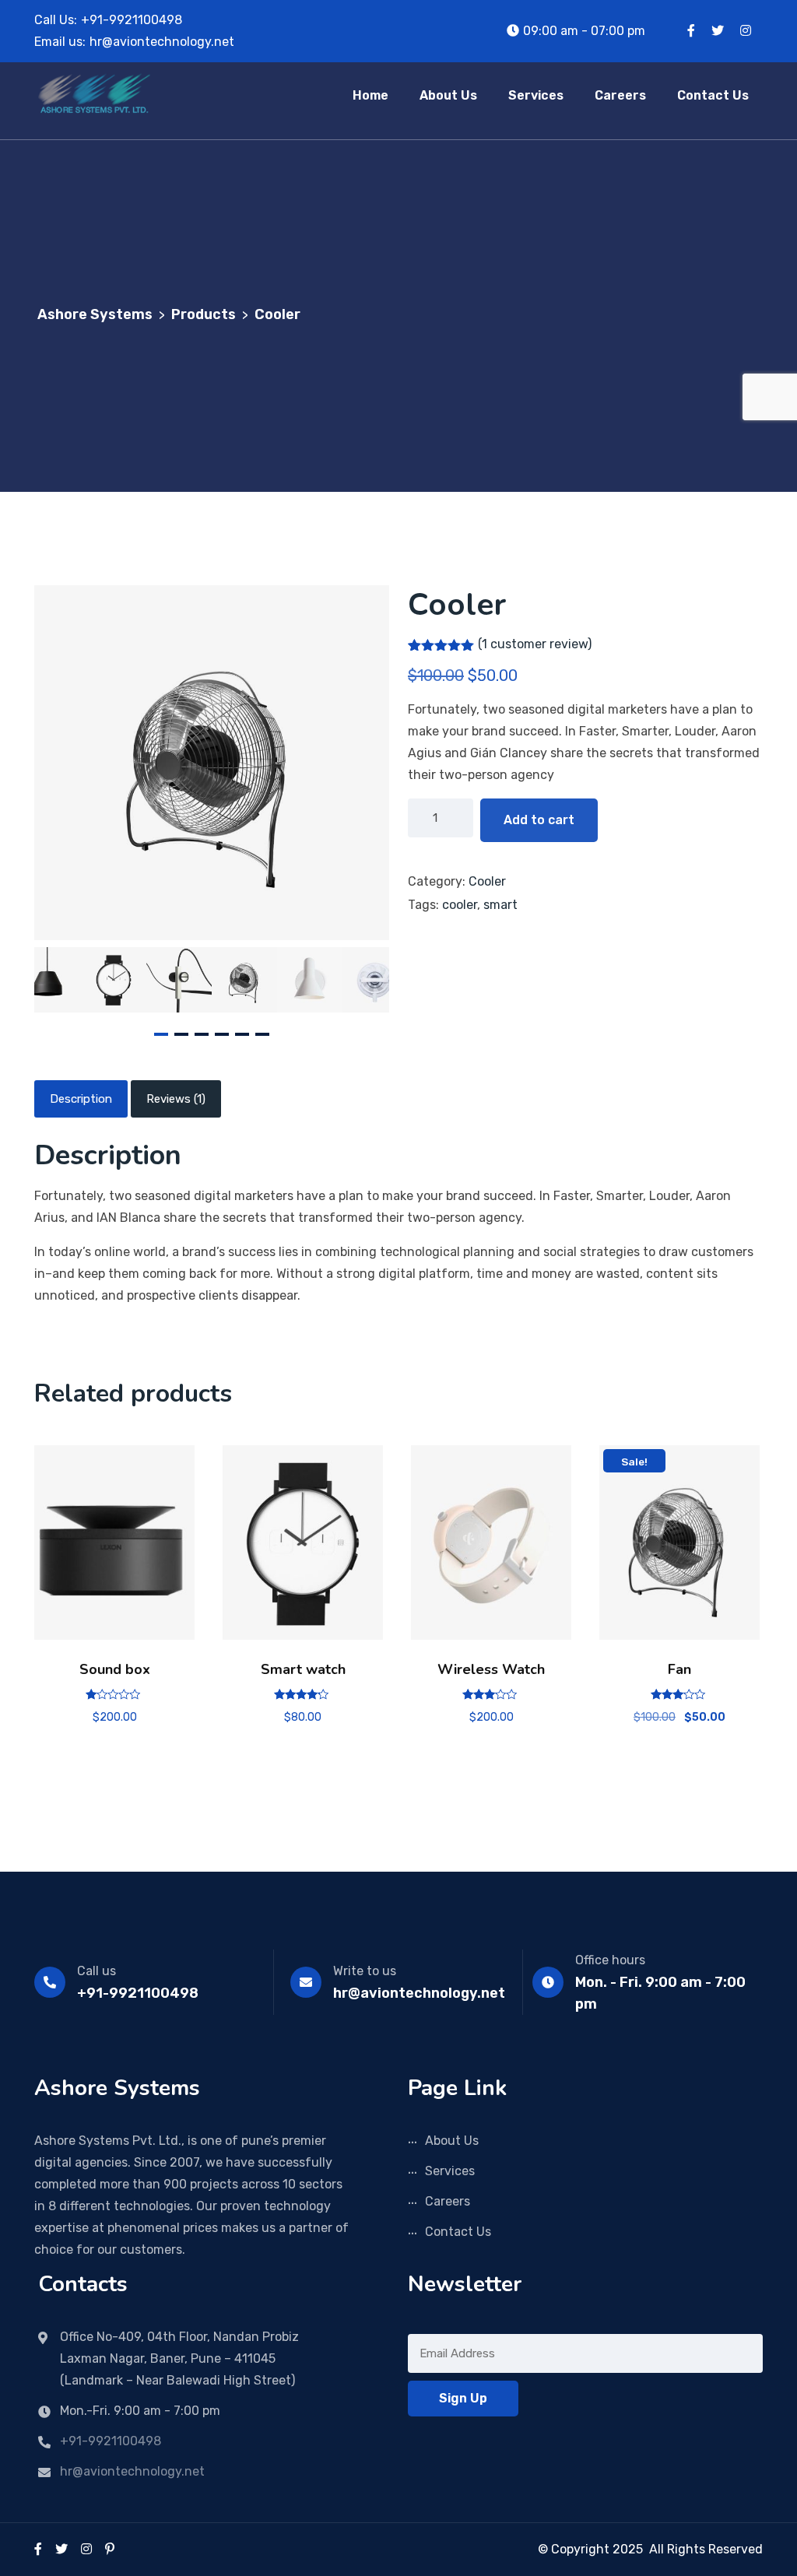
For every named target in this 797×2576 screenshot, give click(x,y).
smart (500, 905)
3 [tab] (202, 1034)
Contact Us (713, 95)
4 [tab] (222, 1034)
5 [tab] (242, 1034)
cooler (460, 905)
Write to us (365, 1971)
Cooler (487, 881)
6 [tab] (262, 1034)
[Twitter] (61, 2549)
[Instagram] (86, 2549)
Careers (620, 95)
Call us (97, 1971)
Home (370, 95)
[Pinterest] (110, 2549)
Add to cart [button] (115, 1548)
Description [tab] (81, 1099)
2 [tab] (181, 1034)
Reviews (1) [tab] (176, 1099)
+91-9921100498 (132, 20)
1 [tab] (161, 1034)
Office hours (610, 1960)
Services (536, 95)
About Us (448, 95)
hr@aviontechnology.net (162, 42)
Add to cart (539, 820)
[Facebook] (38, 2549)
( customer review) (535, 644)
